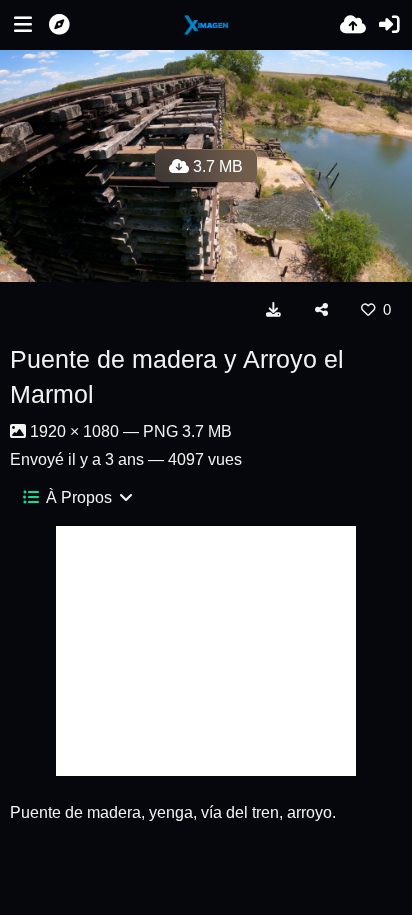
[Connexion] (389, 25)
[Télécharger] (273, 309)
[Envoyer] (353, 25)
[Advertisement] (206, 651)
